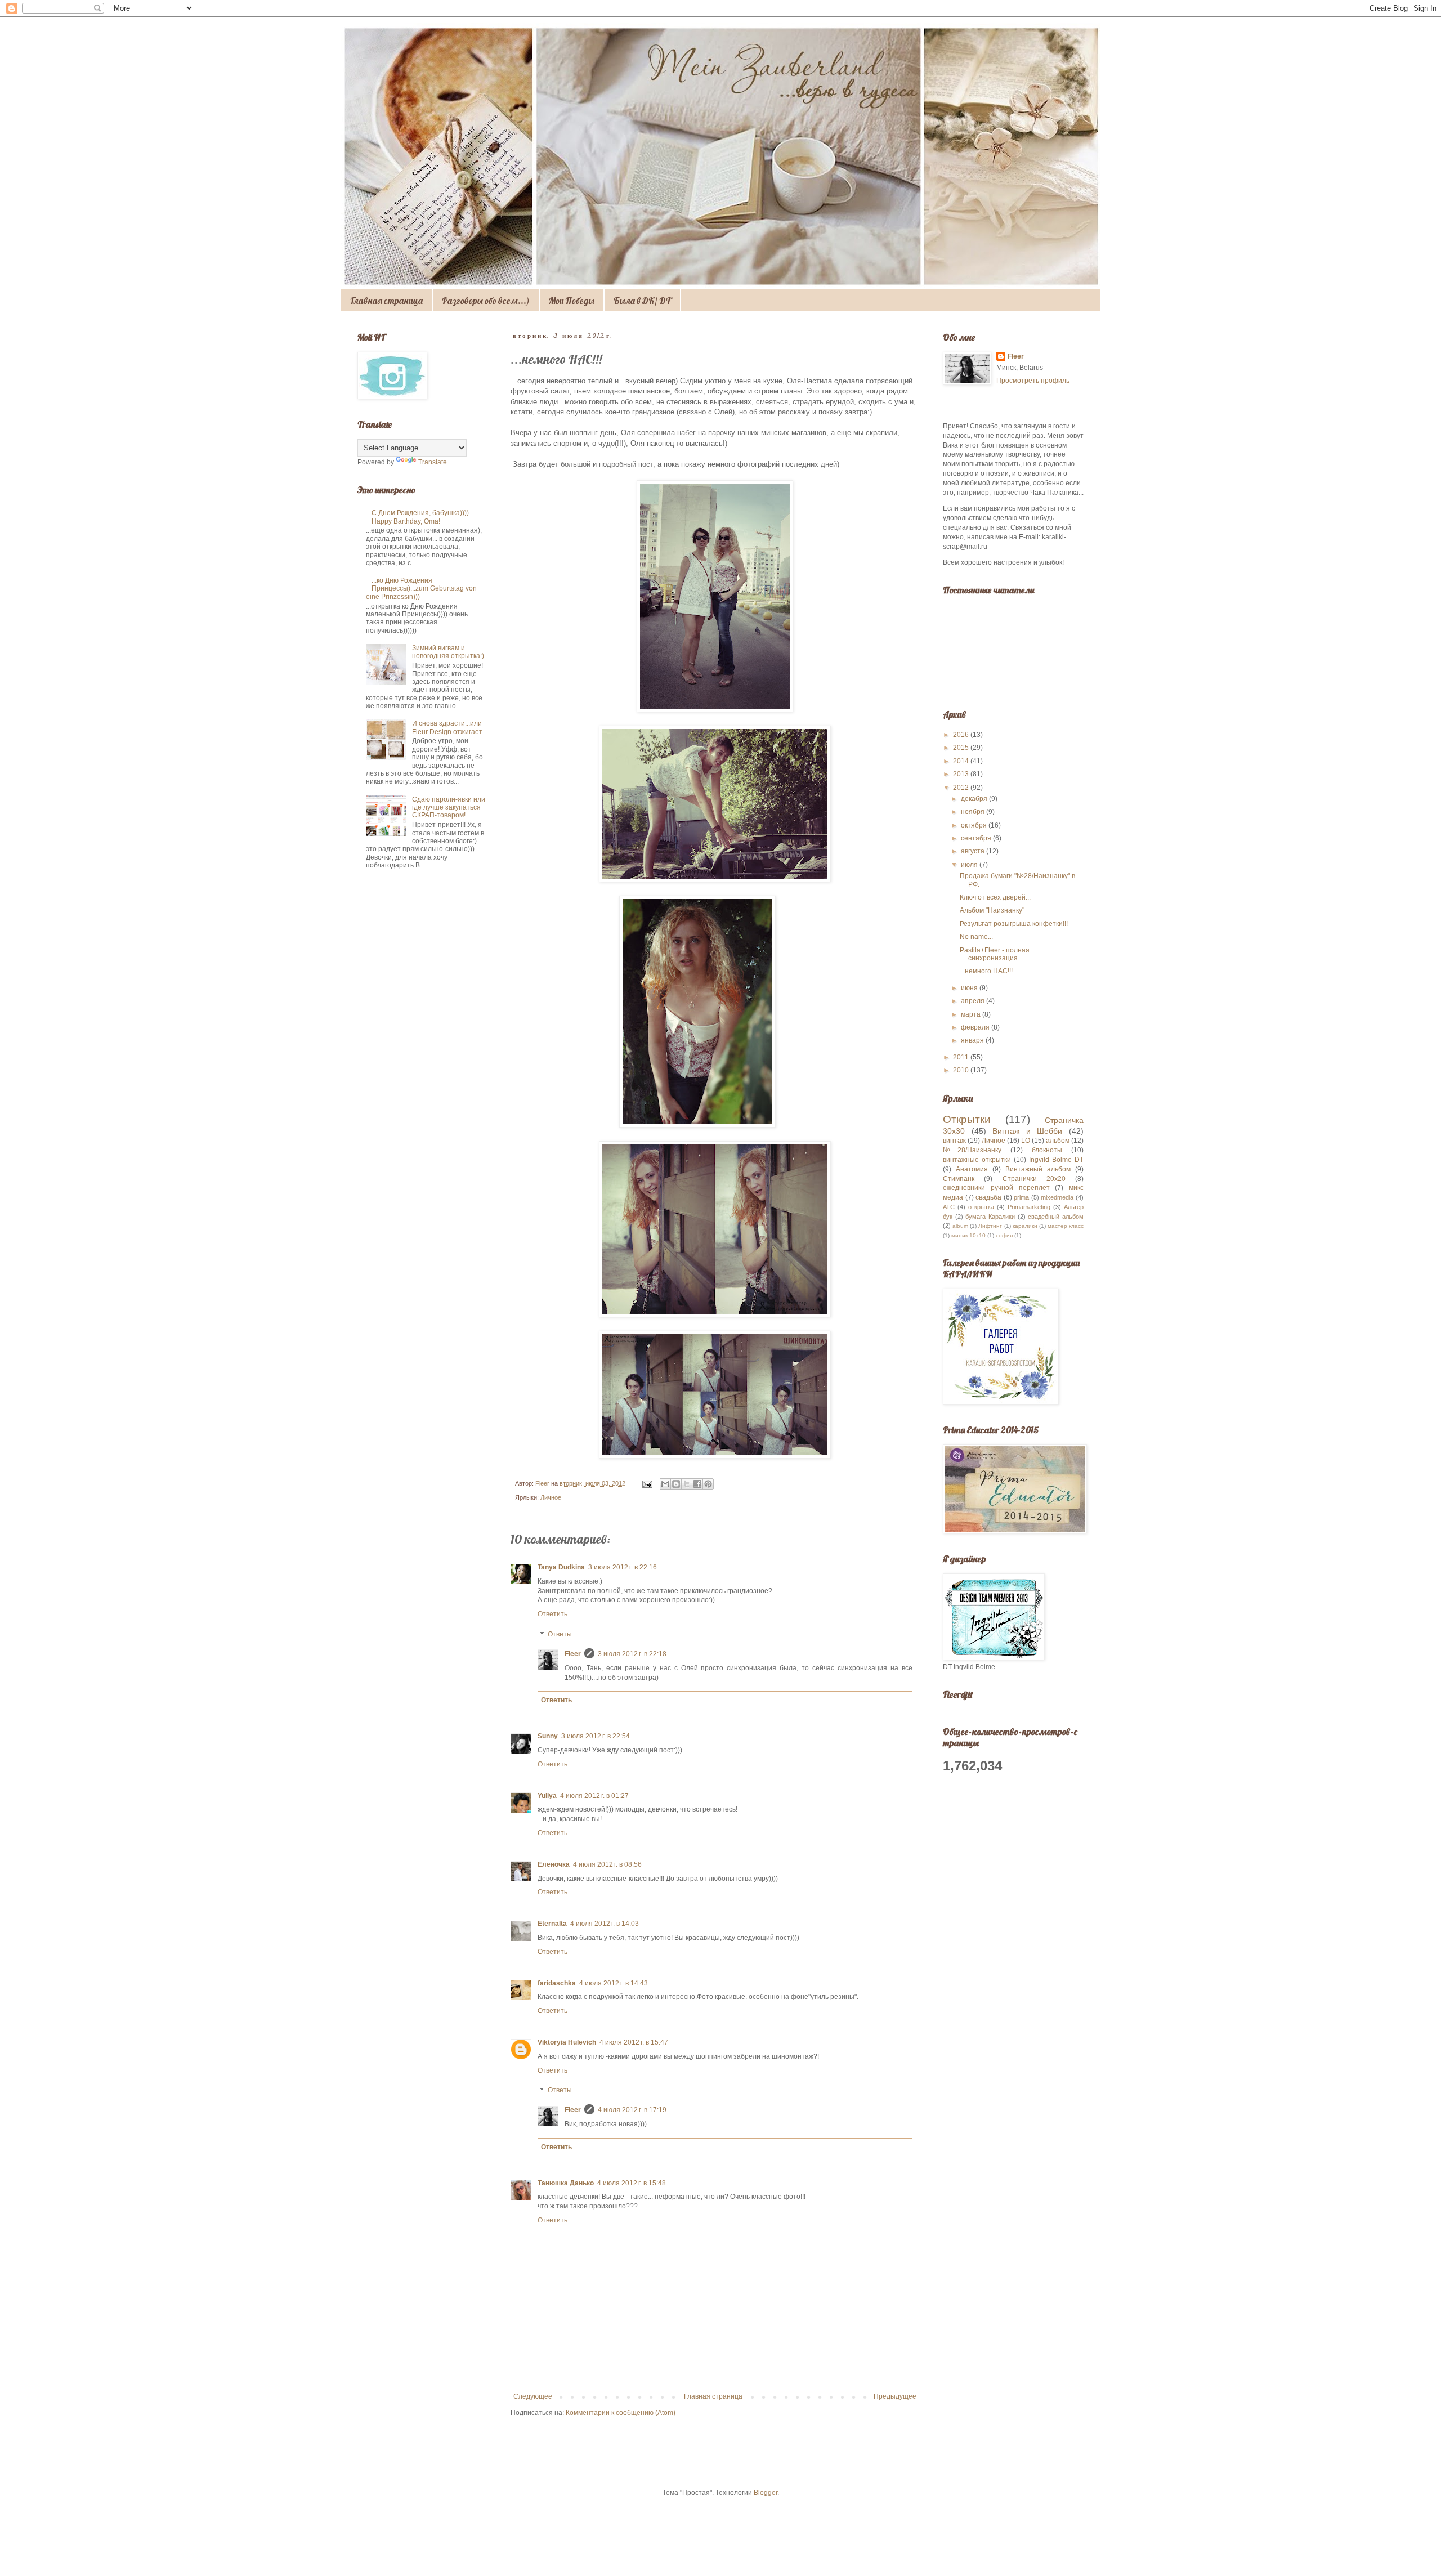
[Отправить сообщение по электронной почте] (647, 1483)
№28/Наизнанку (972, 1150)
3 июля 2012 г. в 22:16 (623, 1567)
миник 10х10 (968, 1235)
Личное (551, 1497)
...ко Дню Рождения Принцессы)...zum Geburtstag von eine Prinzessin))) (421, 589)
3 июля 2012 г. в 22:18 (632, 1654)
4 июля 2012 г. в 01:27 (594, 1796)
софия (1004, 1235)
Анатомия (972, 1169)
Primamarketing (1029, 1207)
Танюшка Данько (566, 2183)
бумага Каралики (990, 1217)
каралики (1025, 1226)
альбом (1058, 1141)
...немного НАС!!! (986, 971)
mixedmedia (1057, 1197)
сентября (977, 838)
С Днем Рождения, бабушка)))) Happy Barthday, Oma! (420, 517)
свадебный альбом (1056, 1217)
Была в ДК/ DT (642, 301)
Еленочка (554, 1864)
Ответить (552, 1614)
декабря (975, 799)
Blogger (766, 2493)
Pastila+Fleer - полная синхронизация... (995, 954)
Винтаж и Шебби (1027, 1131)
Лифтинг (990, 1226)
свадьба (988, 1197)
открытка (981, 1207)
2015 (962, 748)
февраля (976, 1027)
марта (972, 1014)
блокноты (1047, 1150)
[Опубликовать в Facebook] (697, 1484)
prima (1021, 1197)
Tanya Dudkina (561, 1567)
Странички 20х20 (1034, 1179)
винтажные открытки (977, 1160)
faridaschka (557, 1983)
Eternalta (552, 1924)
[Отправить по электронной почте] (665, 1484)
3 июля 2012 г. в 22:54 (596, 1736)
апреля (974, 1001)
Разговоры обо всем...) (486, 301)
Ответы (560, 1634)
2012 (962, 788)
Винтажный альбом (1038, 1169)
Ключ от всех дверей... (995, 897)
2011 (962, 1057)
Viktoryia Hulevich (567, 2042)
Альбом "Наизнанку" (992, 910)
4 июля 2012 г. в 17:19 (632, 2110)
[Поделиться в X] (687, 1484)
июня (970, 988)
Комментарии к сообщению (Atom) (621, 2413)
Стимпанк (959, 1179)
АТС (949, 1207)
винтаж (954, 1141)
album (960, 1226)
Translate (433, 462)
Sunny (548, 1736)
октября (975, 825)
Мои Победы (572, 301)
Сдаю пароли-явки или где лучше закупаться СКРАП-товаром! (449, 808)
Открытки (967, 1119)
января (973, 1040)
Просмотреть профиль (1033, 381)
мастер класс (1066, 1226)
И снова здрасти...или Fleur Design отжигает (447, 727)
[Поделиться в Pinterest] (708, 1484)
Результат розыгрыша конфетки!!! (1014, 924)
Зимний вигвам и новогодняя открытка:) (448, 652)
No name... (976, 937)
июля (970, 865)
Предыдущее (895, 2396)
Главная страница (386, 301)
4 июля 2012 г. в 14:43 (614, 1983)
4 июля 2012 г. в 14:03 (605, 1924)
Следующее (533, 2396)
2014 (962, 761)
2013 (962, 774)
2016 (962, 735)
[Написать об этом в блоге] (676, 1484)
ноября (974, 812)
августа (974, 851)
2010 (962, 1070)
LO (1026, 1141)
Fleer (573, 1654)
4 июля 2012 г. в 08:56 (607, 1864)
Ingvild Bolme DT (1056, 1160)
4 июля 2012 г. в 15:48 (632, 2183)
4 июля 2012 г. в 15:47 (634, 2042)
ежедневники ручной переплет (996, 1188)
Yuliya (547, 1796)
